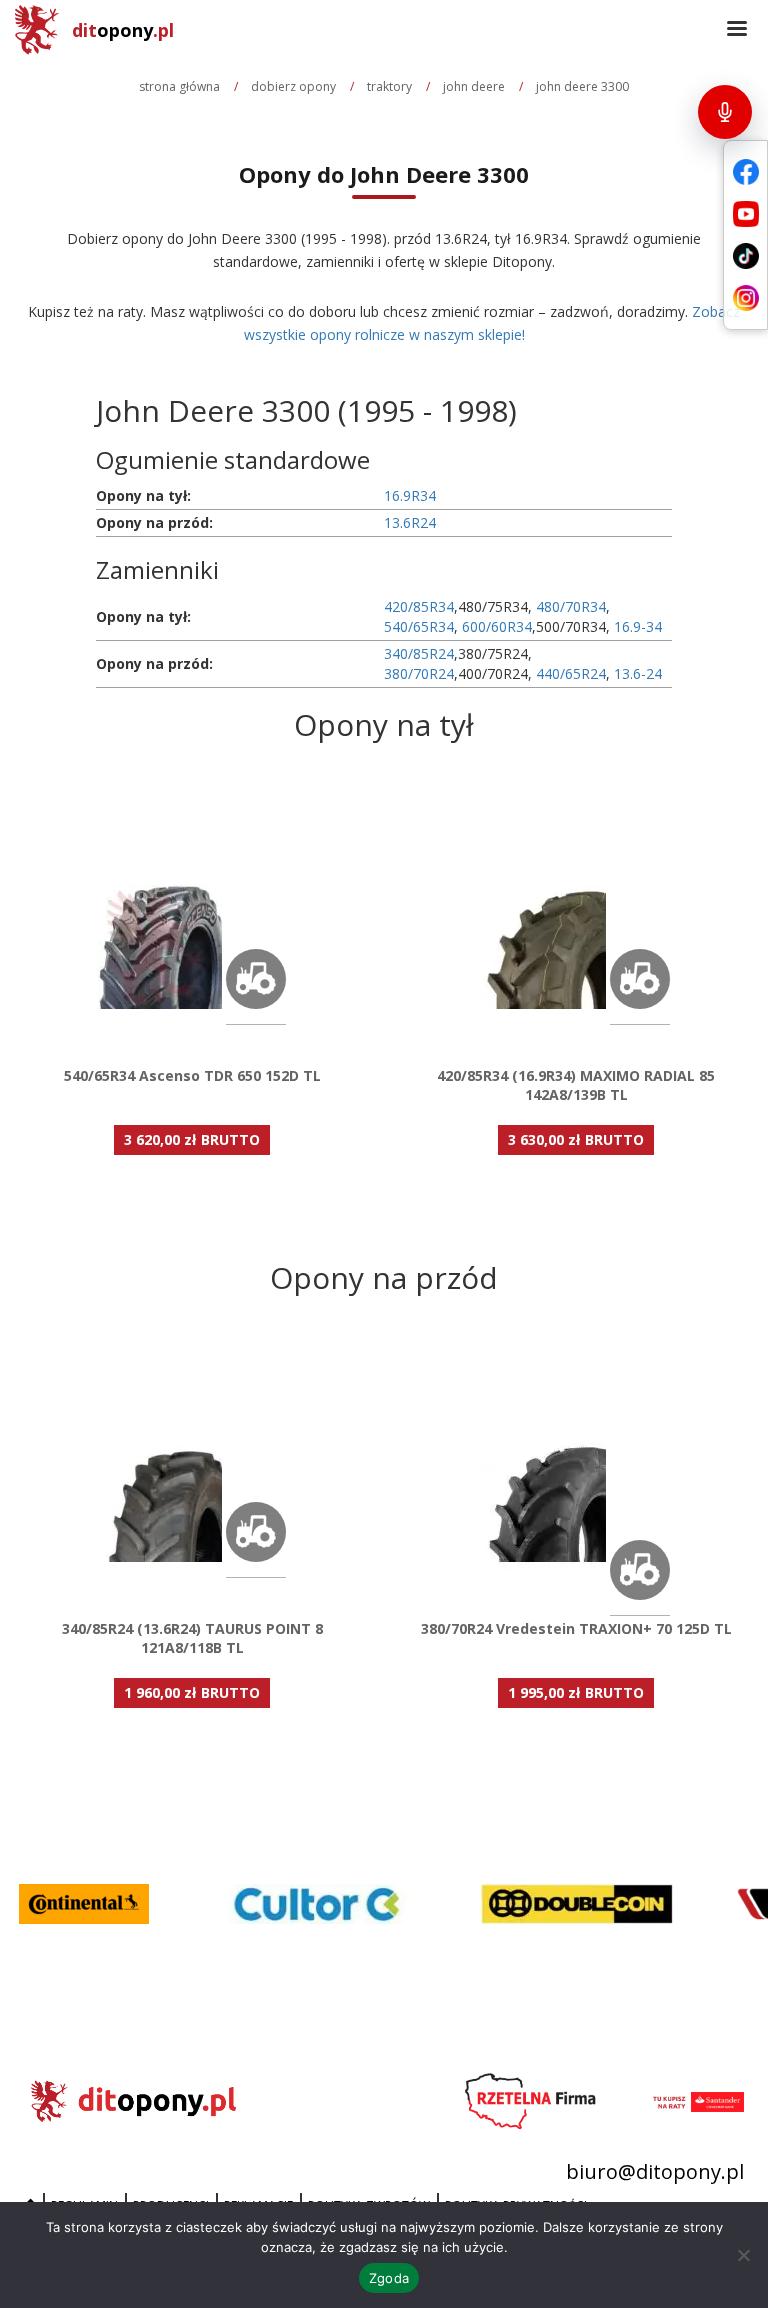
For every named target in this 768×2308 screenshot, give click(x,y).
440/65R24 (571, 673)
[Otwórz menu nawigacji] (737, 30)
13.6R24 (410, 522)
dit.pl (123, 30)
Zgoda (389, 2278)
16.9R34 (410, 495)
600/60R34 (497, 626)
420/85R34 (419, 606)
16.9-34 (638, 626)
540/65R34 (419, 626)
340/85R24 (419, 653)
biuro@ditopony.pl (655, 2171)
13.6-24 (638, 673)
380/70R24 (419, 673)
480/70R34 (571, 606)
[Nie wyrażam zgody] (743, 2255)
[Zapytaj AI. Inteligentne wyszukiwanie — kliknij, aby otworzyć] (725, 112)
